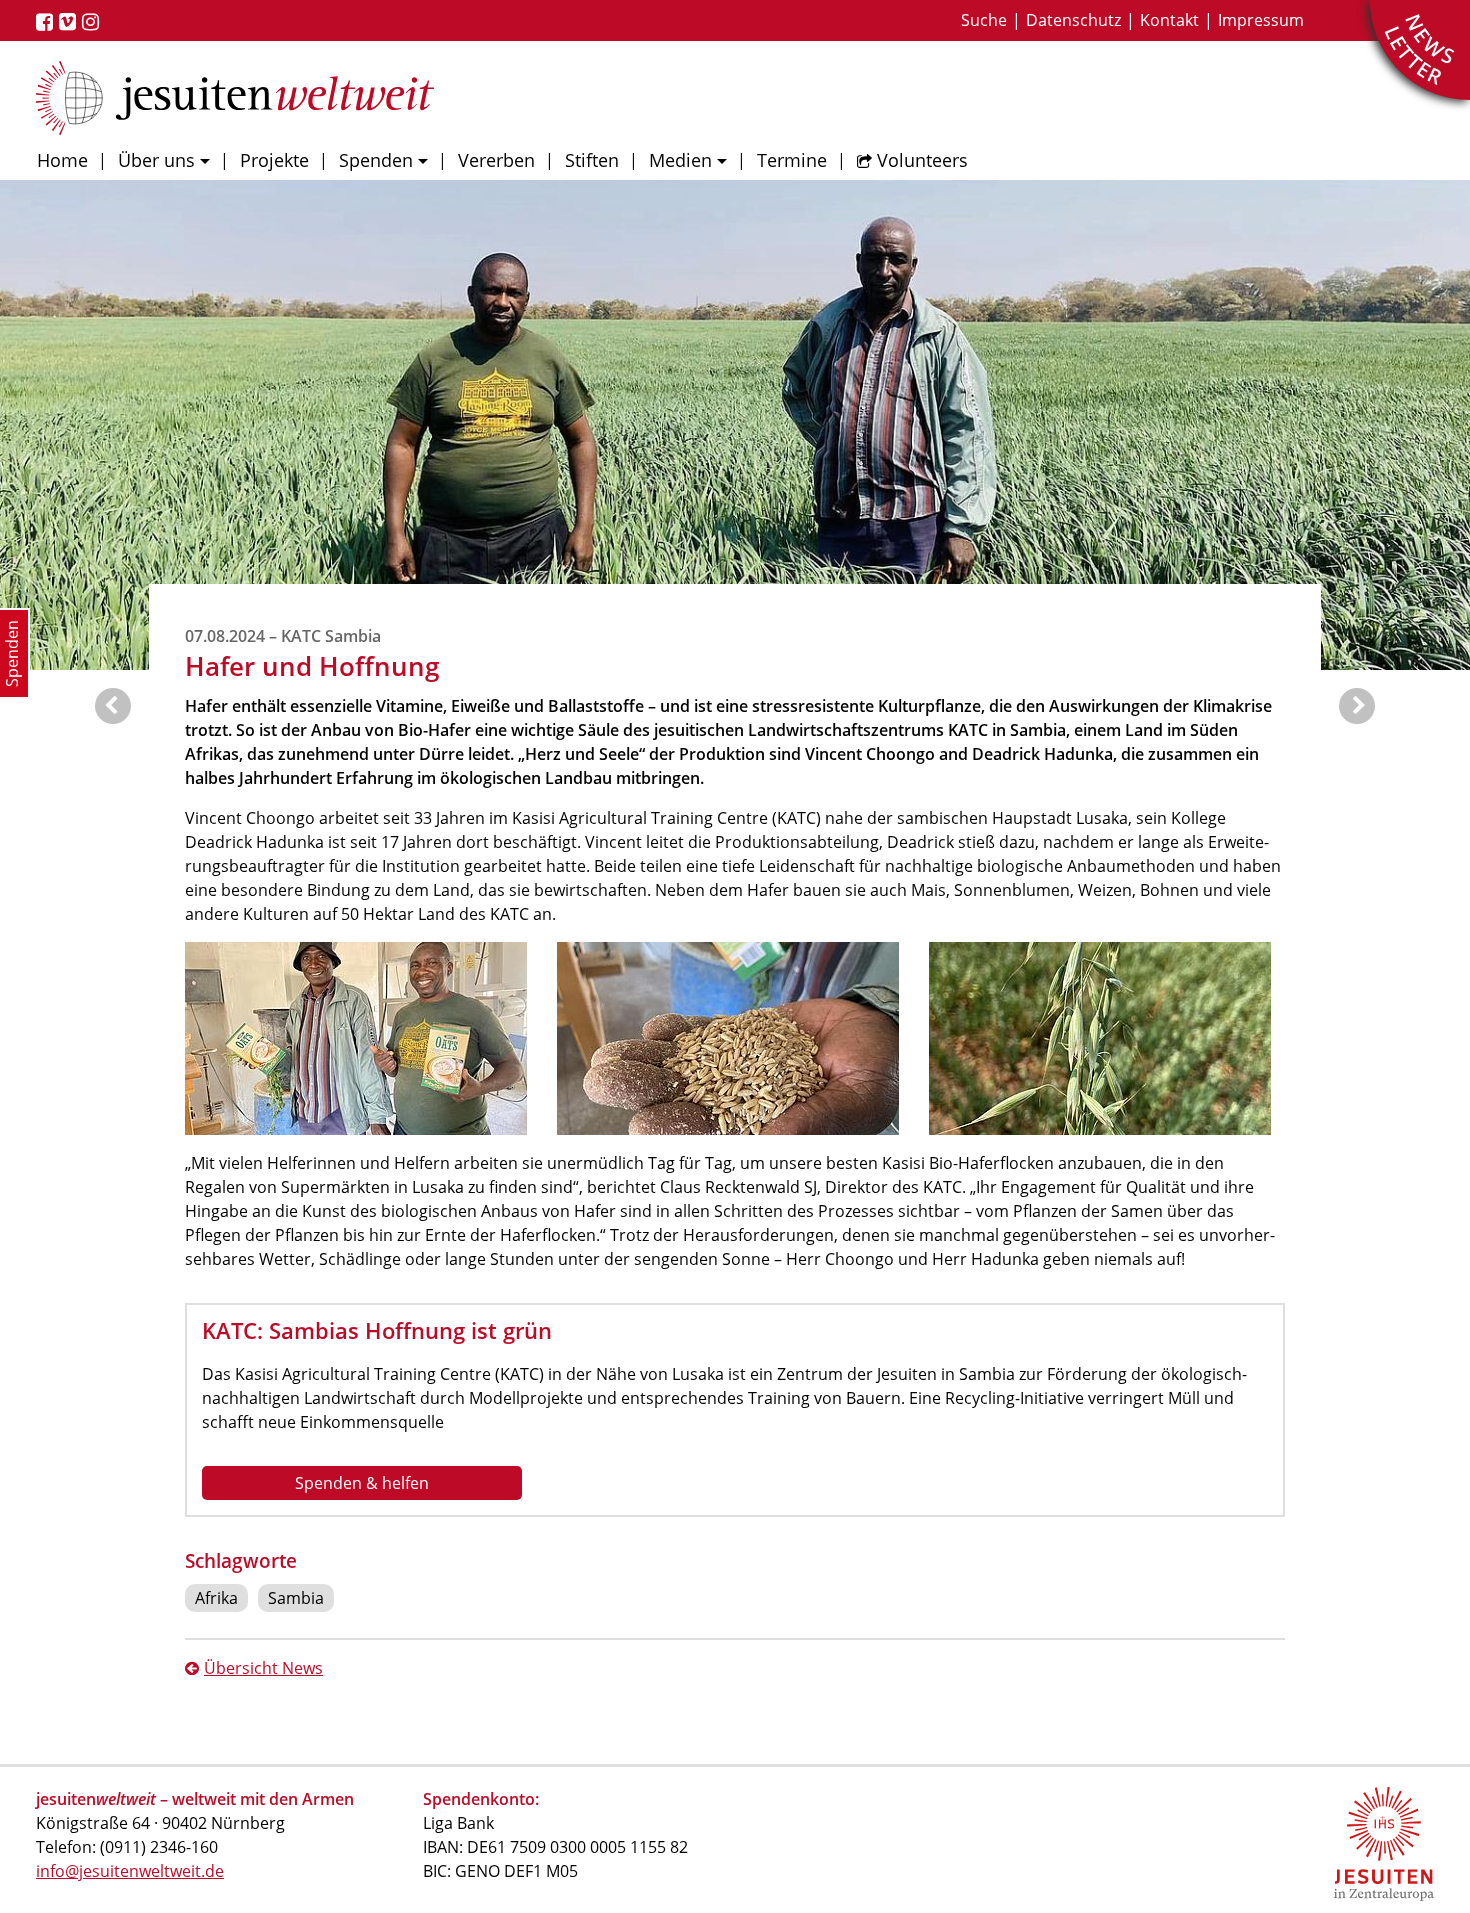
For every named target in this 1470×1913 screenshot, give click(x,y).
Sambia (296, 1598)
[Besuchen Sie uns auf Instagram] (93, 22)
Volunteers (922, 160)
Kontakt (1169, 20)
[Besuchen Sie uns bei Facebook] (47, 22)
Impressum (1261, 20)
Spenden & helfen (362, 1483)
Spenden (376, 160)
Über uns (156, 160)
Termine (792, 160)
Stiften (592, 160)
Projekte (274, 160)
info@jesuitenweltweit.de (130, 1871)
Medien (680, 160)
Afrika (216, 1598)
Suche (984, 20)
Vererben (496, 160)
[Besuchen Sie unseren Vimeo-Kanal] (70, 22)
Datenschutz (1073, 20)
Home (62, 160)
